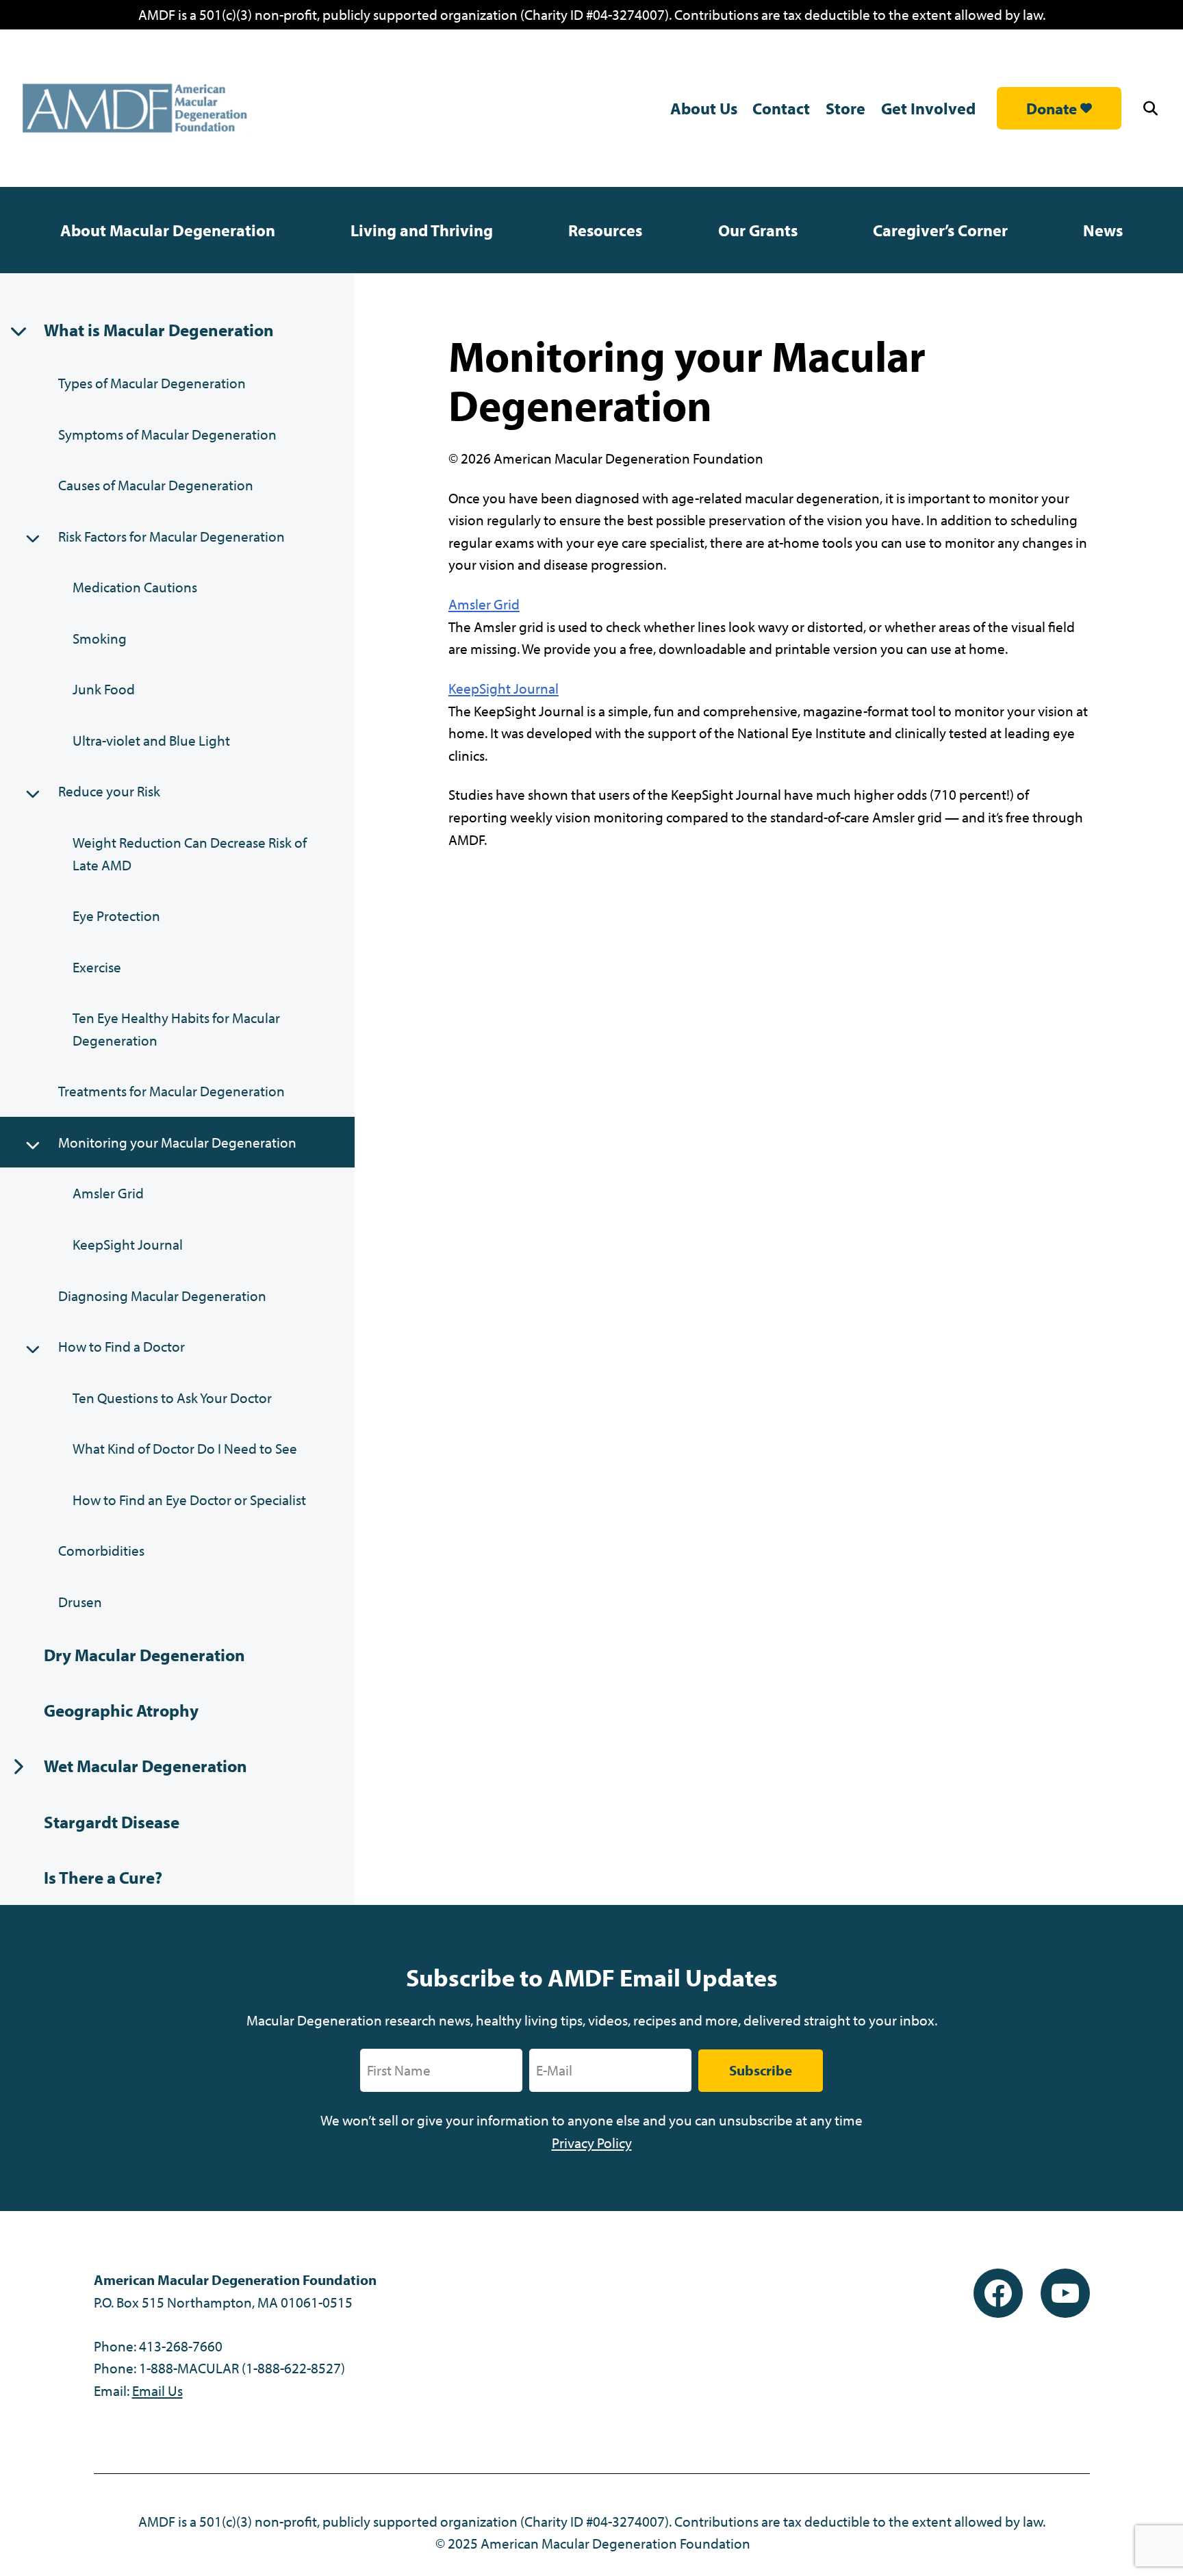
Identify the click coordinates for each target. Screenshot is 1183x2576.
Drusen (80, 1602)
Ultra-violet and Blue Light (151, 740)
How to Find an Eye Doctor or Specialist (189, 1500)
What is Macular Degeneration (159, 330)
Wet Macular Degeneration (145, 1766)
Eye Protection (116, 916)
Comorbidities (101, 1550)
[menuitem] (168, 230)
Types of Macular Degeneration (152, 383)
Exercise (97, 967)
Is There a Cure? (103, 1877)
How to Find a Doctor (122, 1346)
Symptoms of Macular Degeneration (167, 434)
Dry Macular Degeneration (144, 1655)
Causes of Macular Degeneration (156, 485)
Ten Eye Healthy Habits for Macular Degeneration (176, 1029)
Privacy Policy (592, 2143)
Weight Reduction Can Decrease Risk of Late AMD (190, 854)
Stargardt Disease (112, 1822)
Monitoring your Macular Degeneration (177, 1142)
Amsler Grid (108, 1193)
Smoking (100, 638)
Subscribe (761, 2070)
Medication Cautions (135, 587)
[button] (1153, 109)
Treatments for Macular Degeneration (171, 1091)
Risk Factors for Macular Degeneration (171, 536)
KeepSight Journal (128, 1244)
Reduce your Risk (109, 791)
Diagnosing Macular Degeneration (162, 1296)
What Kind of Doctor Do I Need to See (185, 1448)
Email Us (157, 2390)
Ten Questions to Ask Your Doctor (172, 1398)
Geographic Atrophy (121, 1710)
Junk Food (104, 689)
